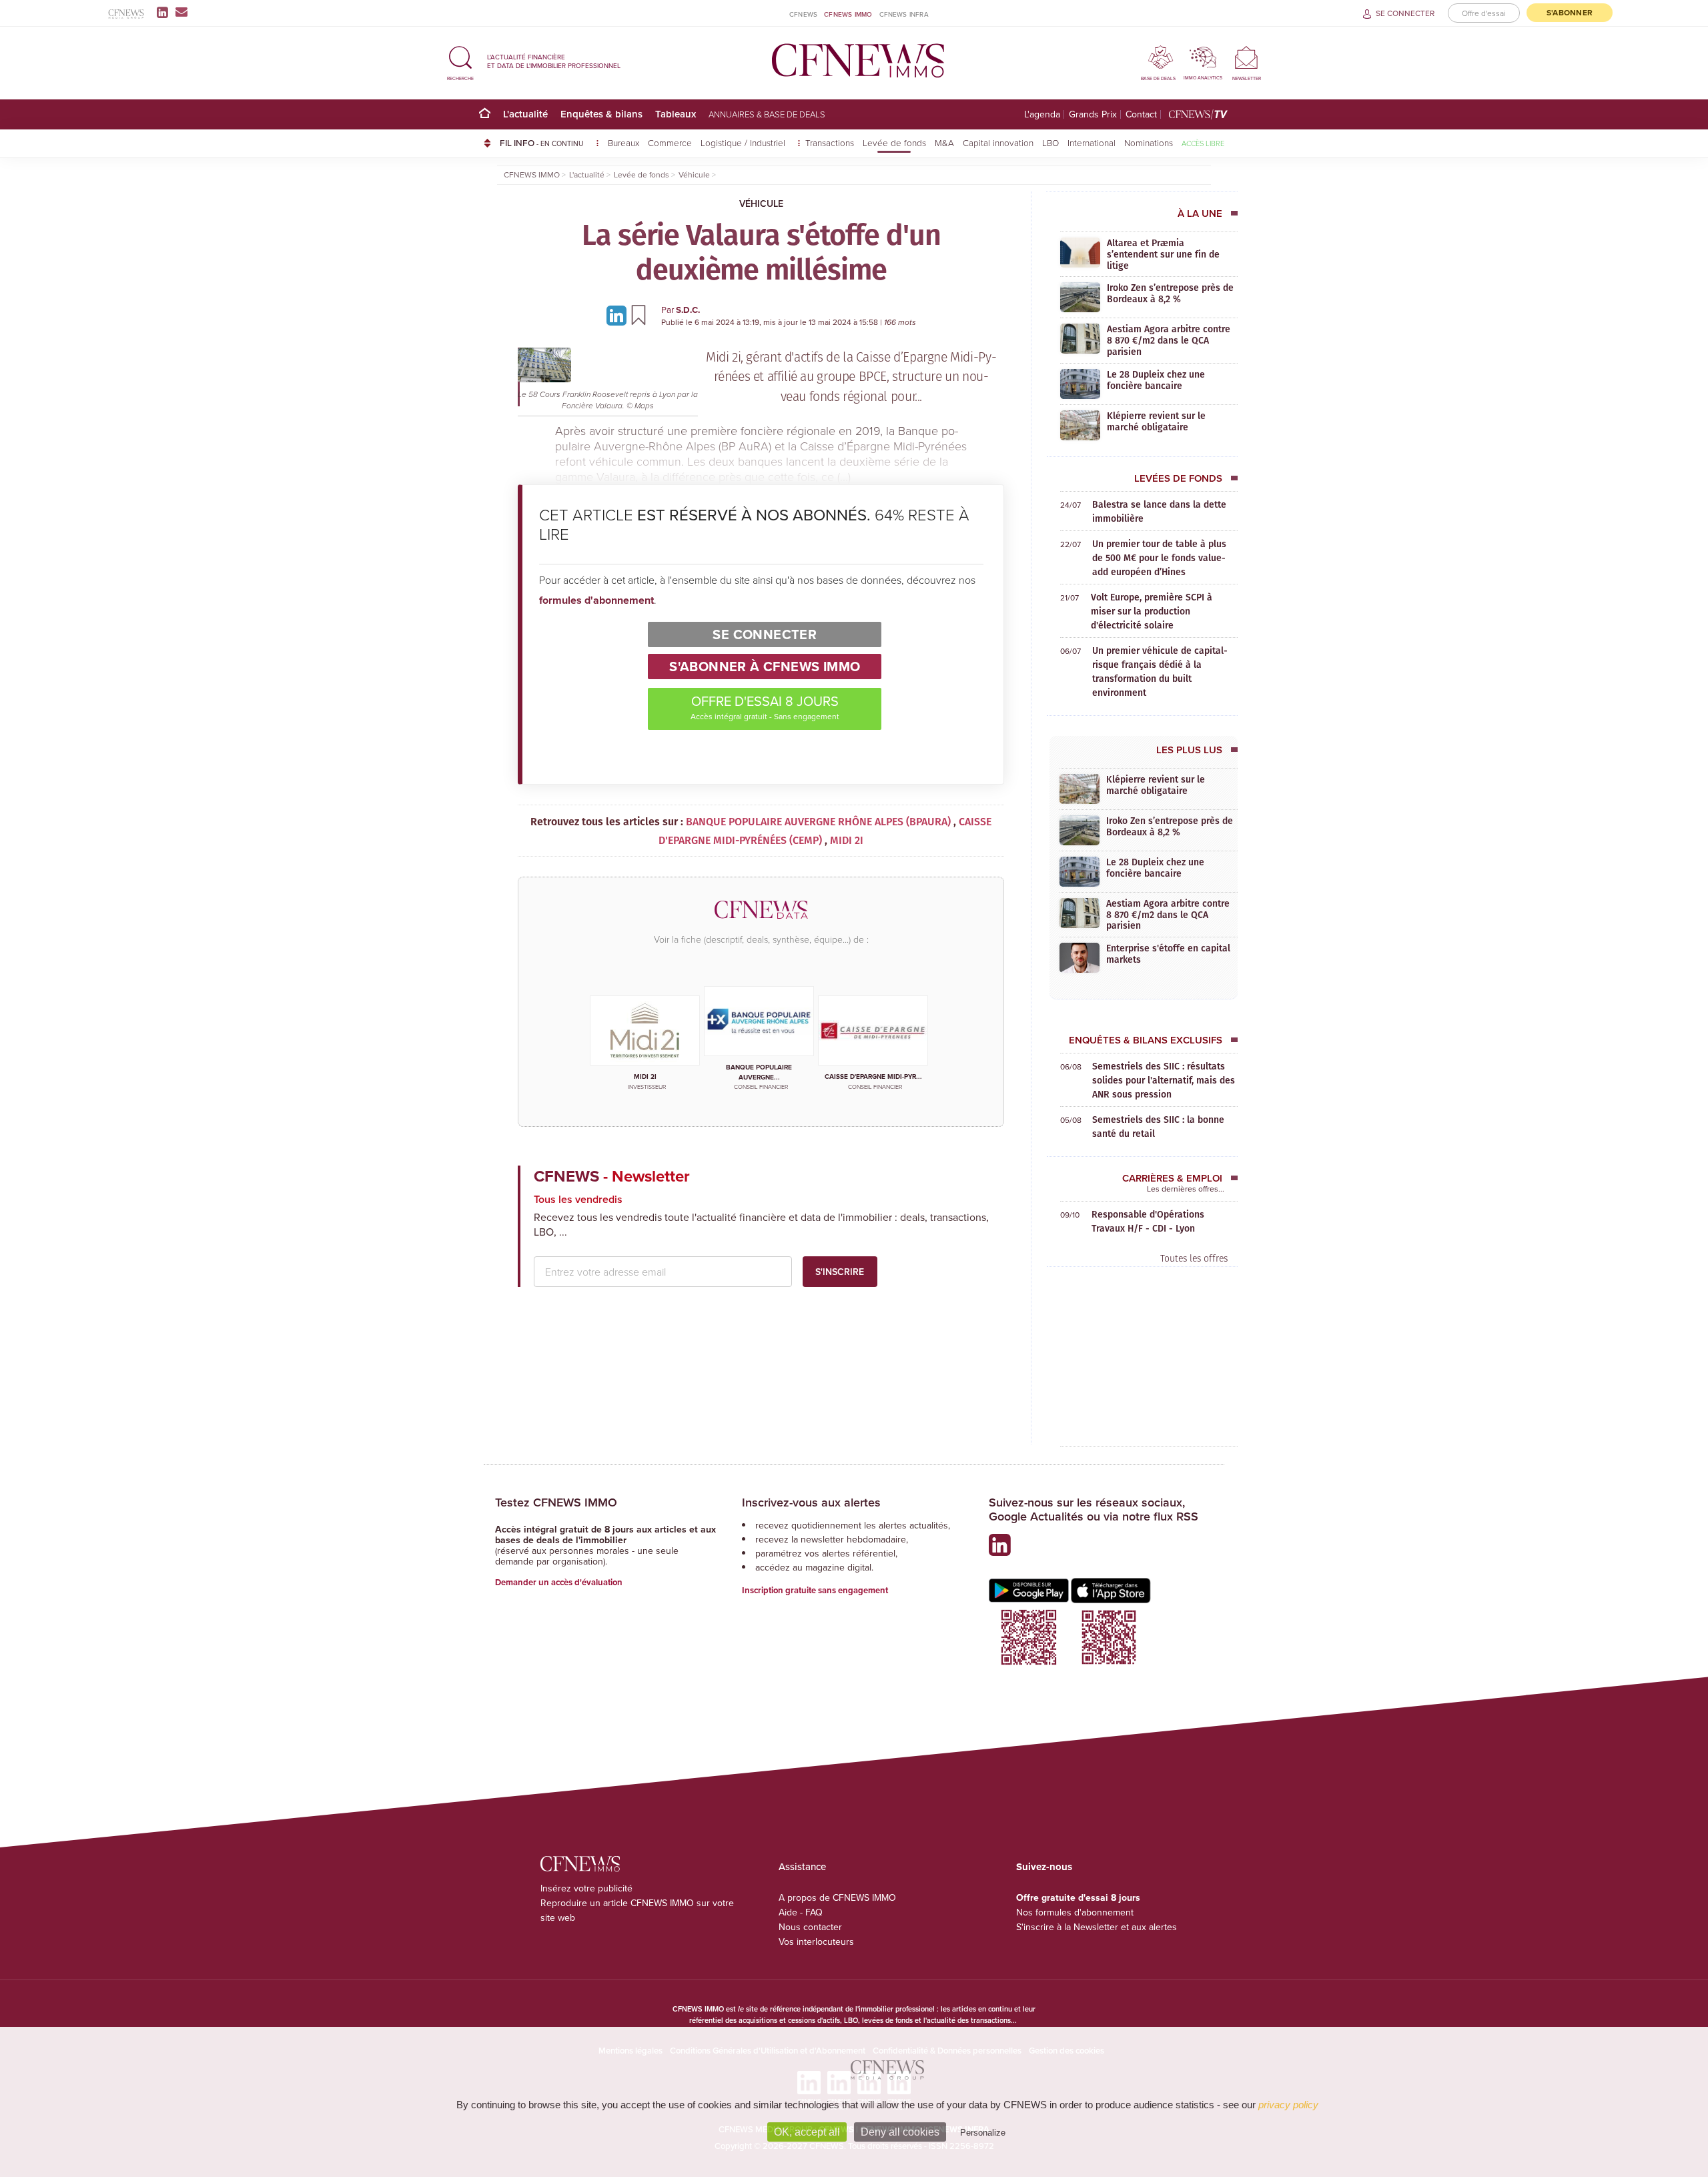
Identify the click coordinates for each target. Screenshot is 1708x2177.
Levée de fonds (894, 142)
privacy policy (1288, 2105)
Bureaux (623, 142)
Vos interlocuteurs (816, 1941)
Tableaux (676, 114)
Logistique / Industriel (744, 142)
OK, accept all (807, 2132)
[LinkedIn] (165, 12)
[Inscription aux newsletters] (181, 12)
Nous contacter (810, 1927)
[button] (460, 61)
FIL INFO (542, 143)
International (1092, 142)
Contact (1141, 114)
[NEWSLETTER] (1247, 57)
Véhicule (761, 203)
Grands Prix (1093, 114)
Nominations (1149, 142)
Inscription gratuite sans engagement (815, 1590)
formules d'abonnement (596, 600)
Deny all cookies (900, 2132)
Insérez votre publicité (586, 1888)
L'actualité (525, 114)
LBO (1050, 142)
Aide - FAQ (801, 1912)
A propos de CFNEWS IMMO (837, 1897)
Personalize (983, 2133)
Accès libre (1203, 143)
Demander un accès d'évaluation (559, 1582)
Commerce (670, 142)
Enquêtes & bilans (601, 114)
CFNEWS (803, 14)
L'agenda (1042, 114)
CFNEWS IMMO (848, 14)
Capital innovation (998, 142)
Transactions (830, 142)
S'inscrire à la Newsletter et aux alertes (1097, 1927)
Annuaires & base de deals (767, 114)
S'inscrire (840, 1272)
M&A (944, 142)
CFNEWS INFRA (904, 14)
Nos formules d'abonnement (1075, 1912)
